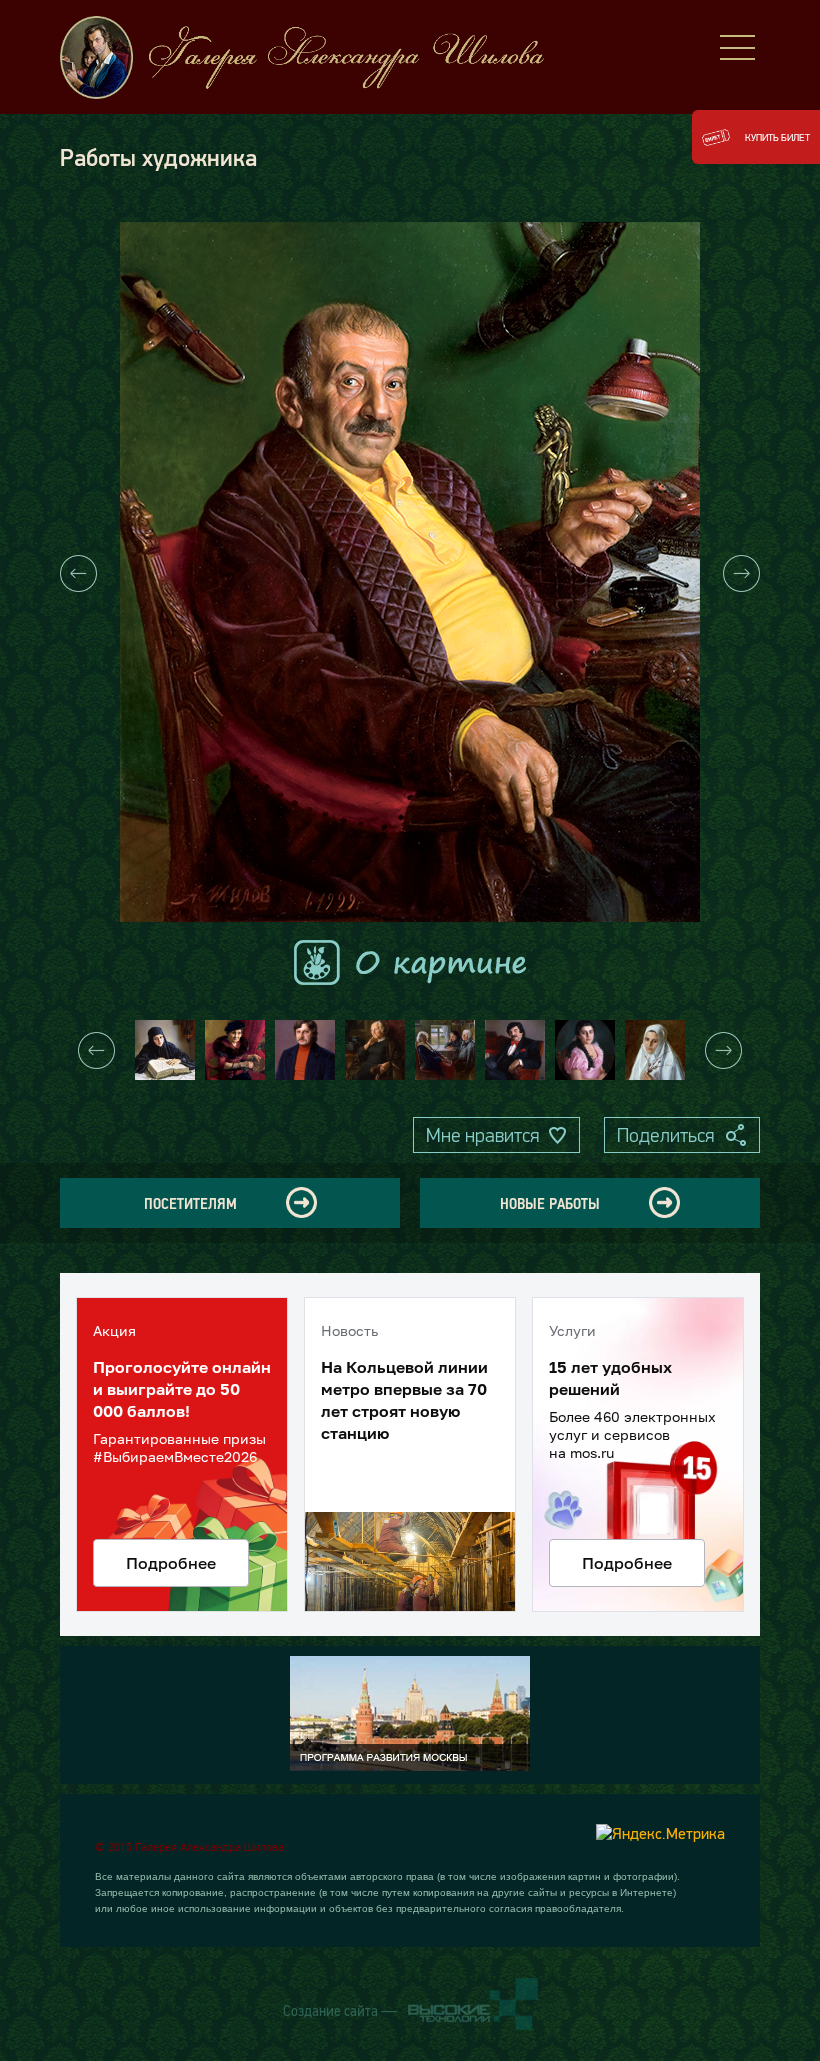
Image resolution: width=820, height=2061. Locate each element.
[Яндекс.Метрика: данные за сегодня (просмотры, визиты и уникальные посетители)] (660, 1833)
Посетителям (190, 1203)
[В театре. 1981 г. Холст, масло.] (235, 1050)
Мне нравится (482, 1135)
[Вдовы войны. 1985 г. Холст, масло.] (445, 1050)
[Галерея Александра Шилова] (320, 57)
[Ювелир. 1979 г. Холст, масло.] (305, 1050)
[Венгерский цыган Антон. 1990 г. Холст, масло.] (515, 1050)
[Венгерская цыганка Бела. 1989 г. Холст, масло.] (585, 1050)
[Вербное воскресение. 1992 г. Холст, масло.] (655, 1050)
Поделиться (665, 1135)
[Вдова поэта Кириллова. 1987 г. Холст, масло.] (375, 1050)
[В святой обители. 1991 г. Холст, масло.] (165, 1050)
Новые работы (550, 1203)
